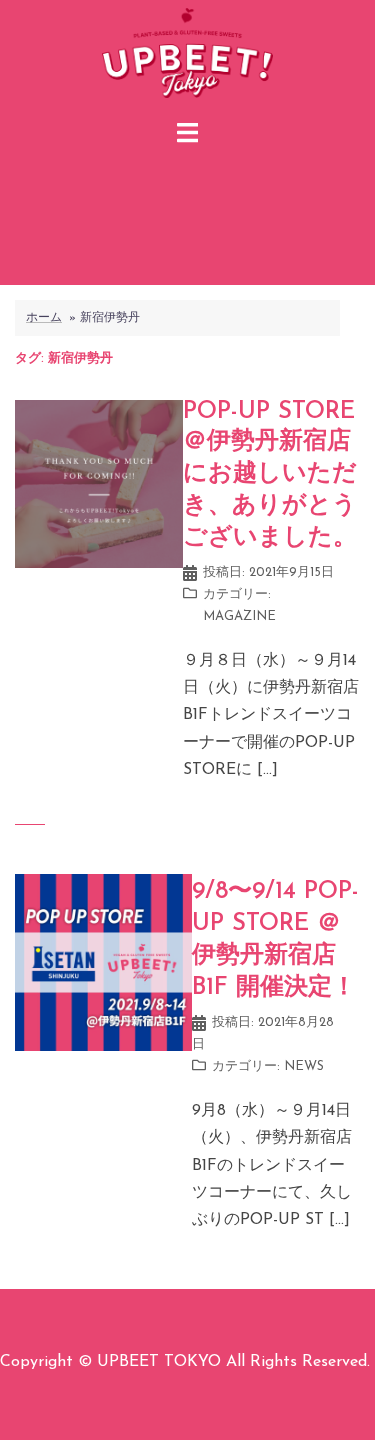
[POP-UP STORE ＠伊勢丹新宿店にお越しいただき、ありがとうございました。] (99, 483)
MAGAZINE (239, 616)
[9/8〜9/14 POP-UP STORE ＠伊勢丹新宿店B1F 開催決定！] (103, 961)
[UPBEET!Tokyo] (187, 56)
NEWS (304, 1066)
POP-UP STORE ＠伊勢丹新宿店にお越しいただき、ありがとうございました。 (270, 475)
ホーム (44, 318)
